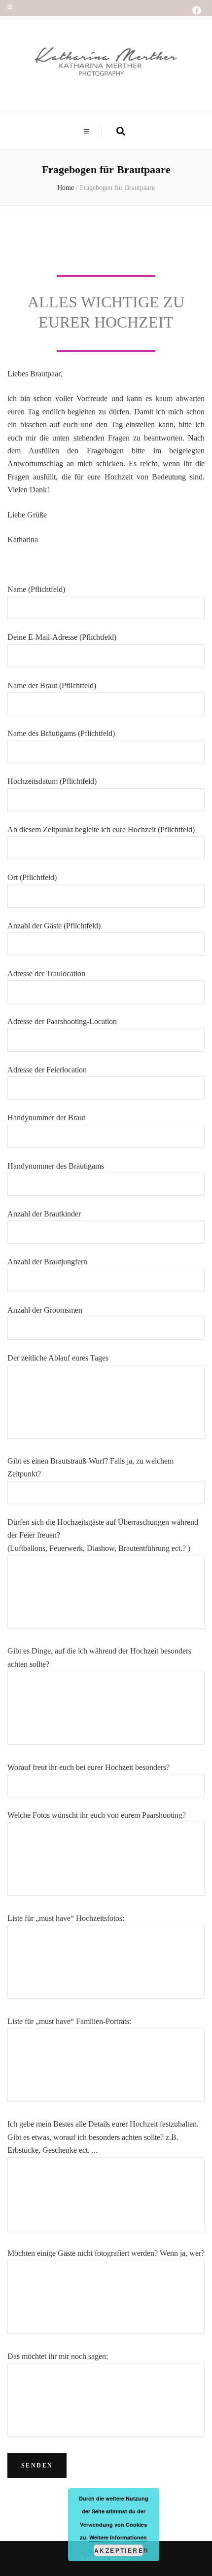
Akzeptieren (119, 2550)
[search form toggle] (121, 131)
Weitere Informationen (118, 2537)
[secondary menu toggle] (10, 7)
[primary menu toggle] (88, 131)
